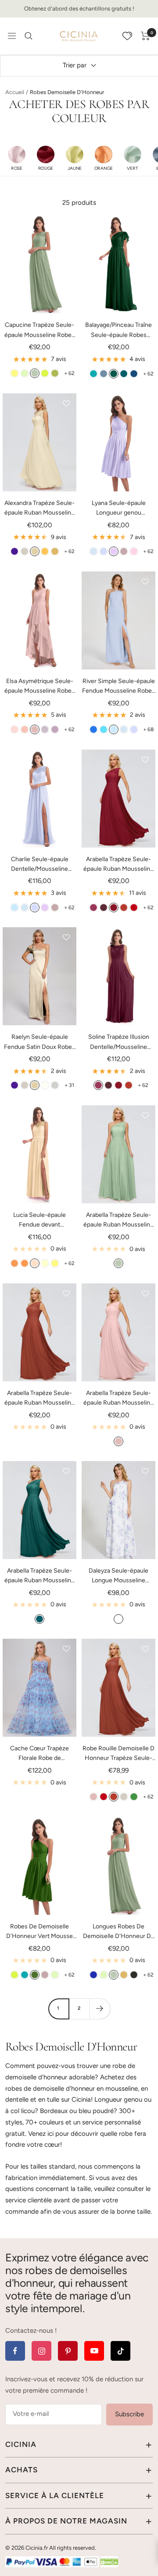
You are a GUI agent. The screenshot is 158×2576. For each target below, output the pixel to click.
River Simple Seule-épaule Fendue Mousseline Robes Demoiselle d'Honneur (118, 687)
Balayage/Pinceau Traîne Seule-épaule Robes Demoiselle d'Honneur (118, 331)
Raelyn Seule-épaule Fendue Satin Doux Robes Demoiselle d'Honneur (39, 1043)
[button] (17, 158)
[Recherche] (29, 36)
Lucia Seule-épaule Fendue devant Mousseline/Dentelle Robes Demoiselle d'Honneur (39, 1221)
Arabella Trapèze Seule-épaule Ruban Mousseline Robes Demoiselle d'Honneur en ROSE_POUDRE (118, 1399)
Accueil (15, 92)
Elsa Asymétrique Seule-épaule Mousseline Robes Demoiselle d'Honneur (39, 687)
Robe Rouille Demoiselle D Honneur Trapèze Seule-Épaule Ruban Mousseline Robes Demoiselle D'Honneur (118, 1754)
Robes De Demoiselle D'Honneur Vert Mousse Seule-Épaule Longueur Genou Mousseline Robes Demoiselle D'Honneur (40, 1932)
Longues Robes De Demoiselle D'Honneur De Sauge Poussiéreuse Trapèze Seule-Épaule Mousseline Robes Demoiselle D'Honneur (119, 1932)
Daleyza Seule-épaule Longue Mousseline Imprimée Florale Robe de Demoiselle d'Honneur (118, 1576)
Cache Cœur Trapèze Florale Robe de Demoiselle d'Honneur (39, 1754)
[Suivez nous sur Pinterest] (68, 2351)
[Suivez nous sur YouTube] (94, 2351)
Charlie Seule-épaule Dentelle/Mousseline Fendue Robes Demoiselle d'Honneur (39, 865)
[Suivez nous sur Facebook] (15, 2351)
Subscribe (129, 2414)
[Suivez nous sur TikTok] (120, 2351)
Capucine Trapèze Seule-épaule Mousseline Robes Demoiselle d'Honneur (39, 331)
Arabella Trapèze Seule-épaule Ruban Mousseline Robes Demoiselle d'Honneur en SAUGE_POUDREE (118, 1221)
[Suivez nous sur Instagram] (41, 2351)
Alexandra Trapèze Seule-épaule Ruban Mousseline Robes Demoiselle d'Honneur (39, 509)
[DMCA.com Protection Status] (109, 2562)
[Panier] (145, 36)
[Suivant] (100, 2009)
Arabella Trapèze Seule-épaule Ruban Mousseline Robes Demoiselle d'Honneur (118, 865)
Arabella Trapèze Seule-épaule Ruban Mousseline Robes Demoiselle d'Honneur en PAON (39, 1576)
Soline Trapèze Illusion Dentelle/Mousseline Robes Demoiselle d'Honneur (119, 1043)
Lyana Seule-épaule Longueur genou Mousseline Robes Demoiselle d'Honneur (118, 509)
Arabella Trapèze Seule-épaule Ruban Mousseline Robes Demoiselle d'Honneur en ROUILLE (39, 1399)
